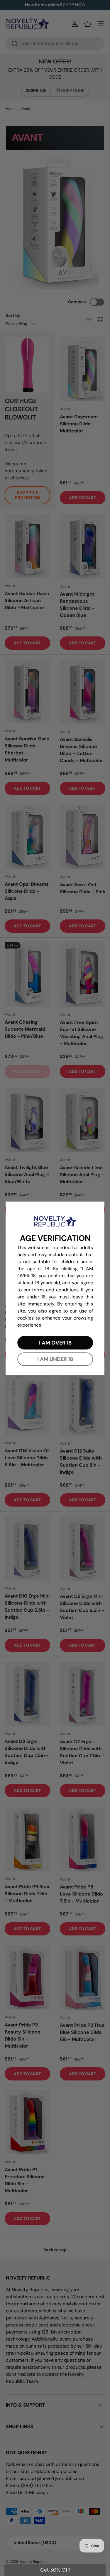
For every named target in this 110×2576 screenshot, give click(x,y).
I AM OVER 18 (55, 1343)
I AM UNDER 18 (55, 1359)
